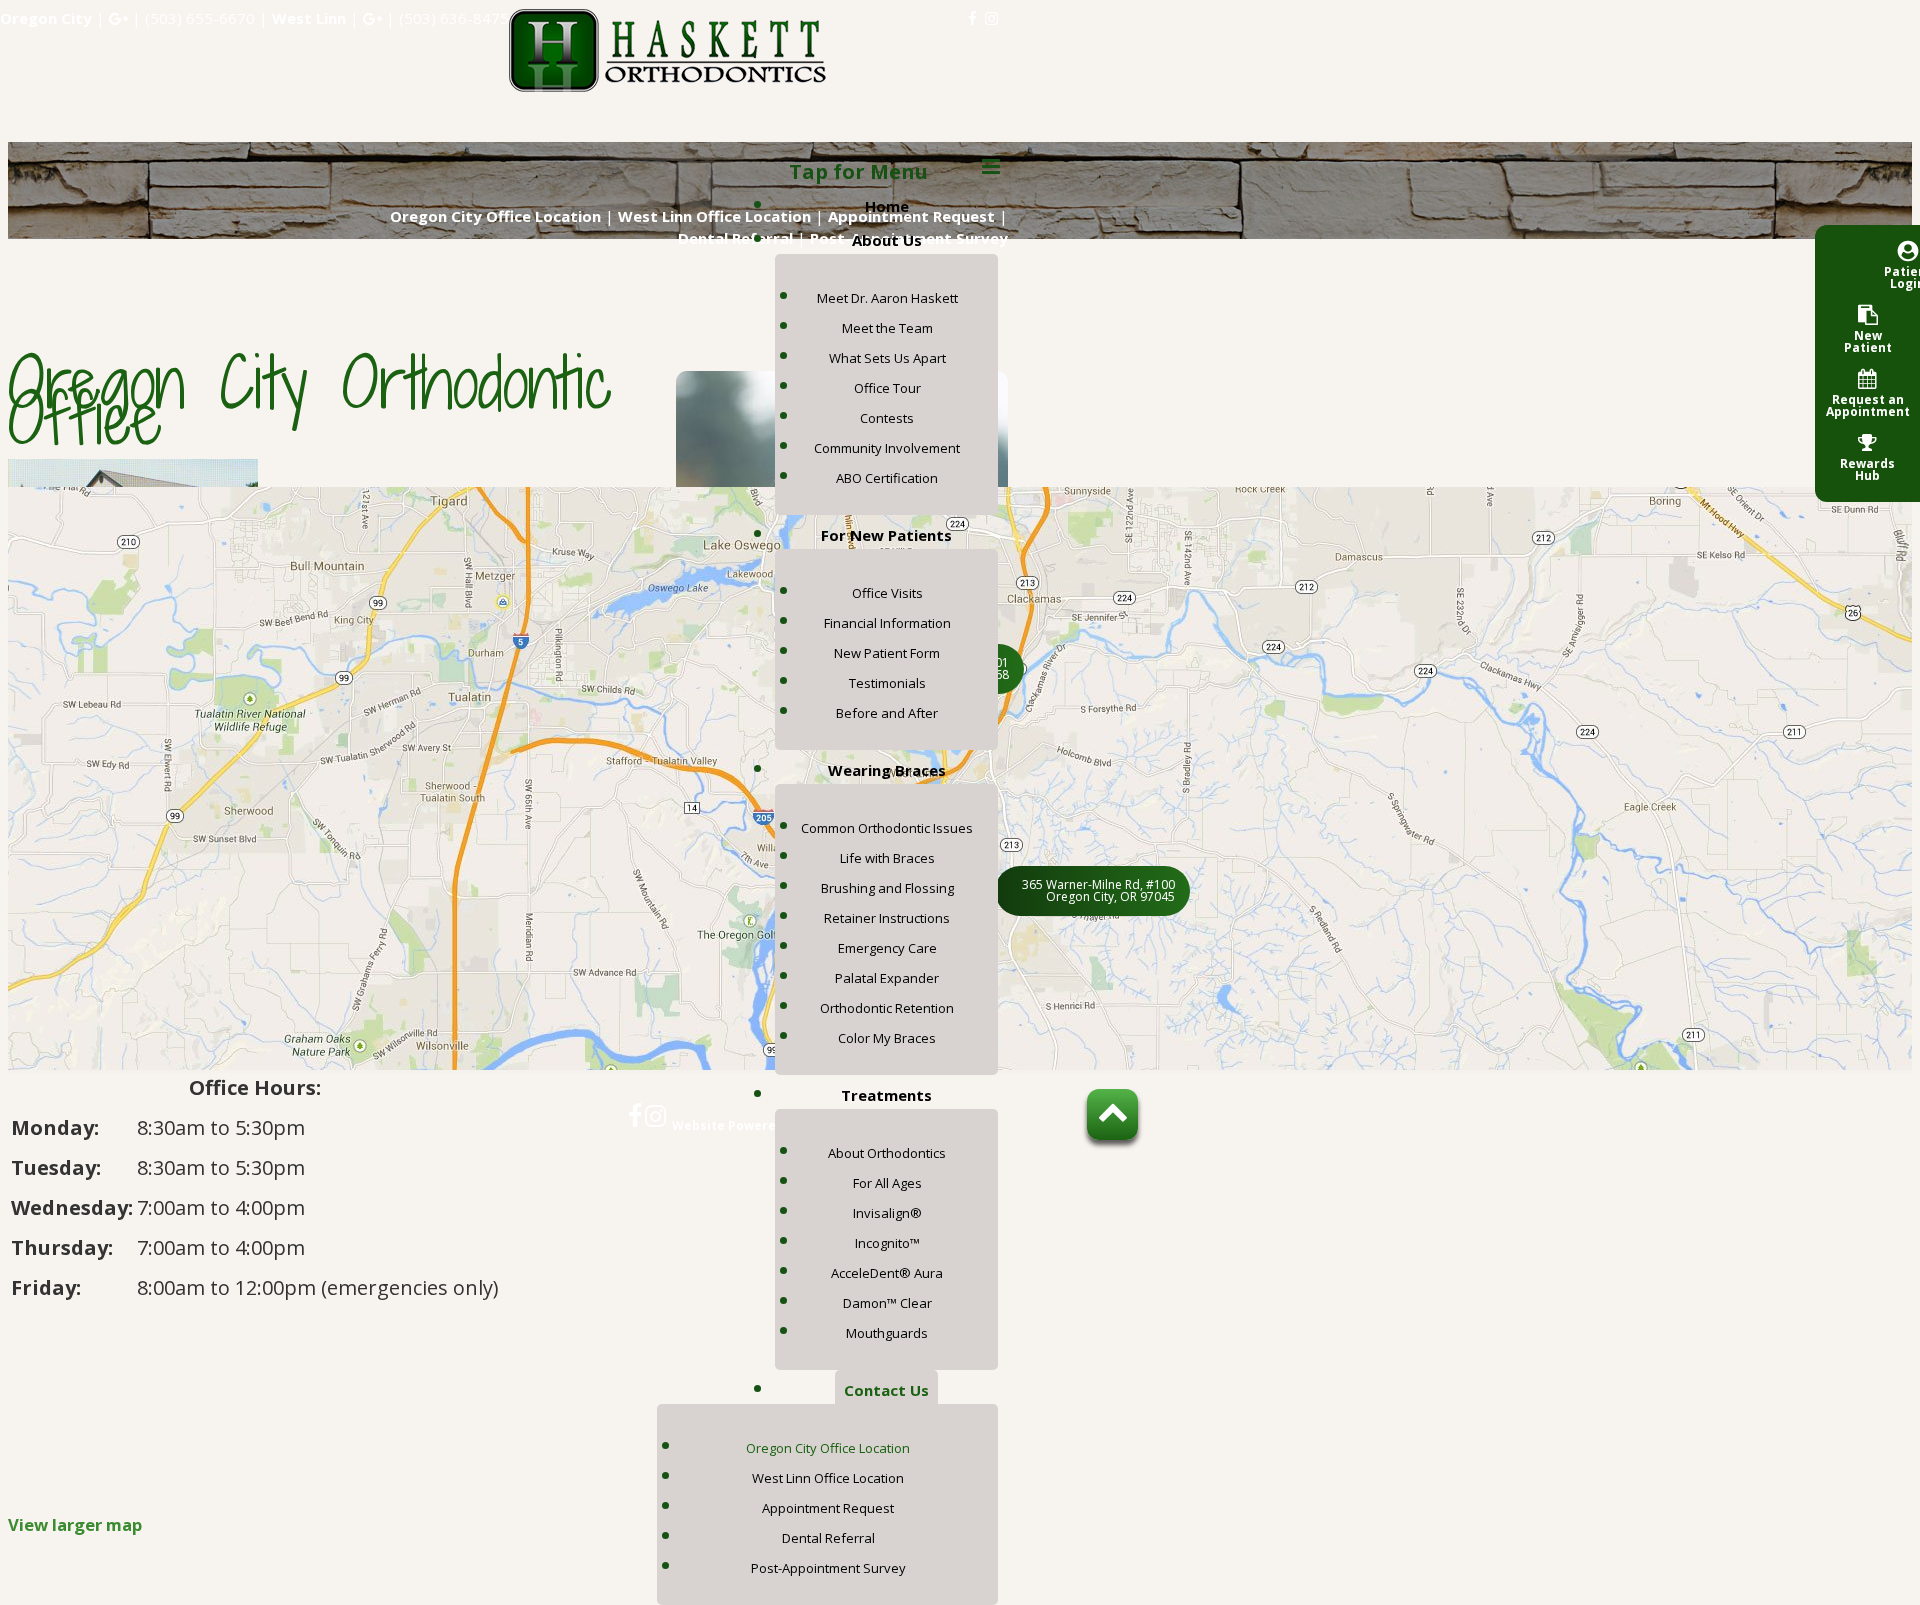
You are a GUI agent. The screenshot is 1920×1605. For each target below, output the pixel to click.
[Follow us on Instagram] (991, 18)
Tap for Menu (858, 171)
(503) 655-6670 (200, 18)
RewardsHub (1867, 468)
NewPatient (1868, 340)
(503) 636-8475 (454, 18)
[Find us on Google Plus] (118, 18)
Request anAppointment (1868, 404)
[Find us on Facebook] (972, 18)
